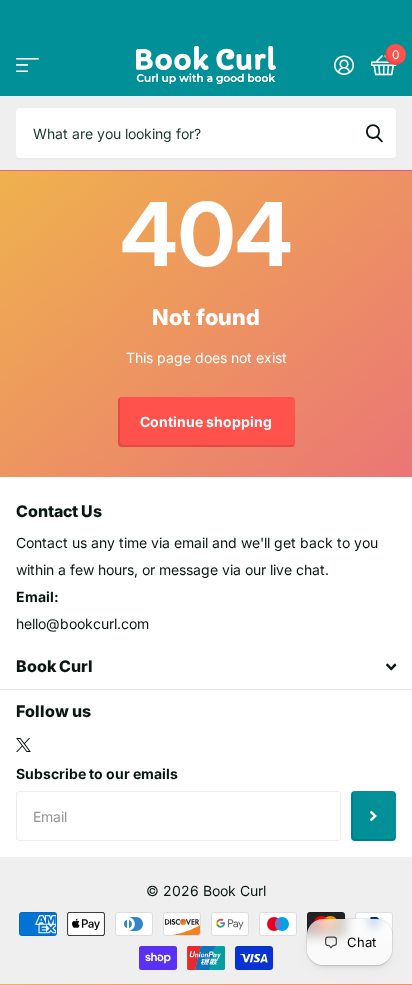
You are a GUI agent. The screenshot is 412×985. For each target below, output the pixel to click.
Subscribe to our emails (97, 773)
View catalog (27, 64)
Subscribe (373, 816)
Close (206, 667)
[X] (23, 745)
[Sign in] (343, 65)
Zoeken (374, 133)
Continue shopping (206, 421)
